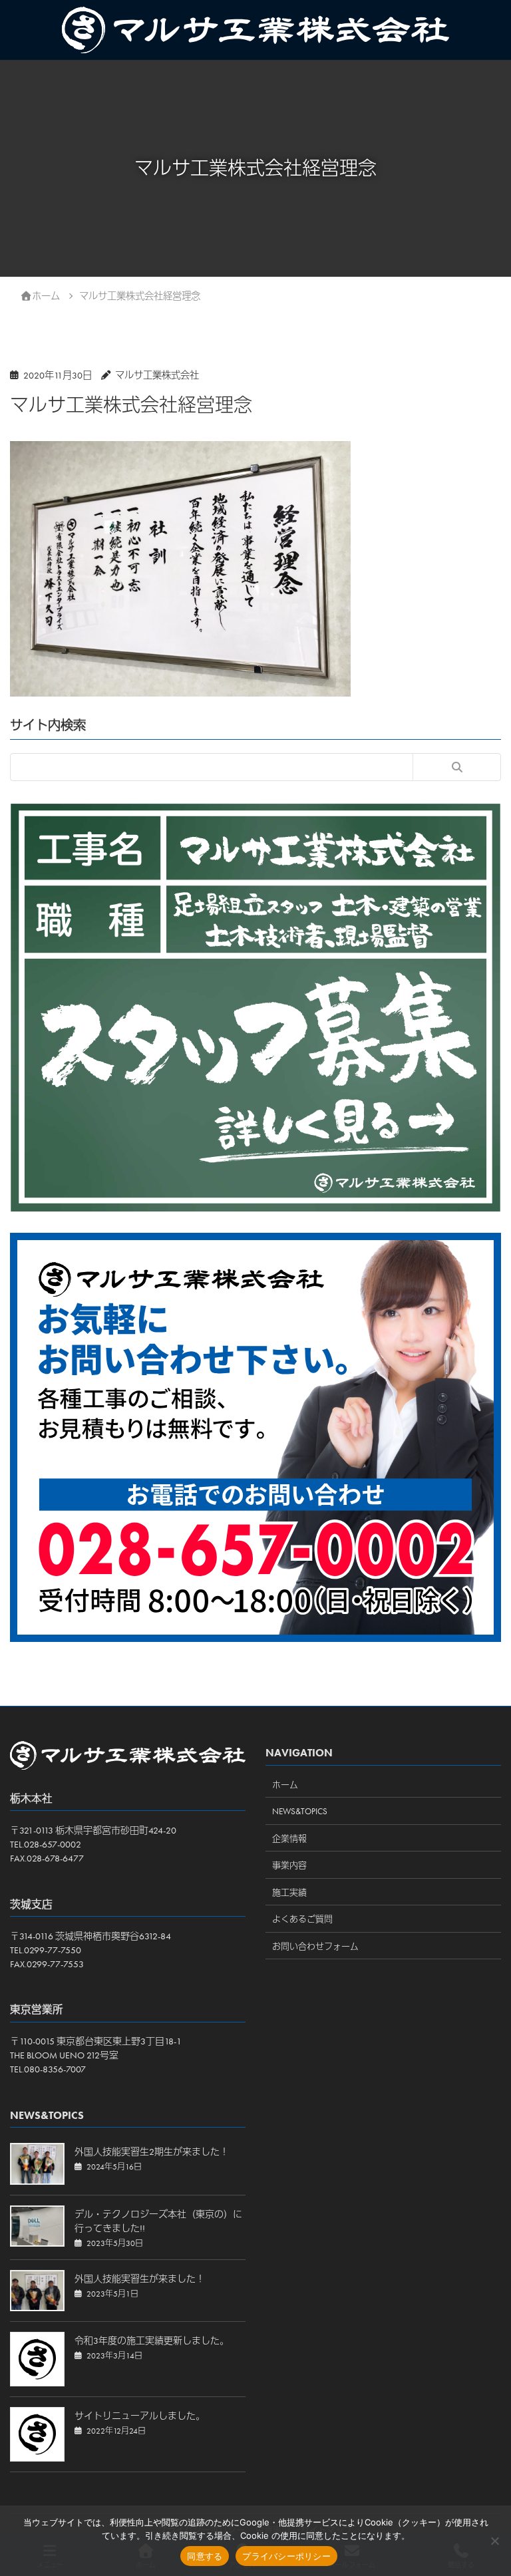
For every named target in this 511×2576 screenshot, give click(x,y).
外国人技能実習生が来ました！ (140, 2279)
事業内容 (289, 1865)
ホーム (285, 1785)
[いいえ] (494, 2541)
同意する (205, 2556)
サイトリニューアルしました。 (140, 2416)
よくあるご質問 (302, 1919)
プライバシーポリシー (286, 2556)
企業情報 (289, 1839)
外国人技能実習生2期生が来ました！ (152, 2152)
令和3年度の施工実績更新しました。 (152, 2340)
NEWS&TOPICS (300, 1811)
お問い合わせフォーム (315, 1946)
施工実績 (289, 1892)
